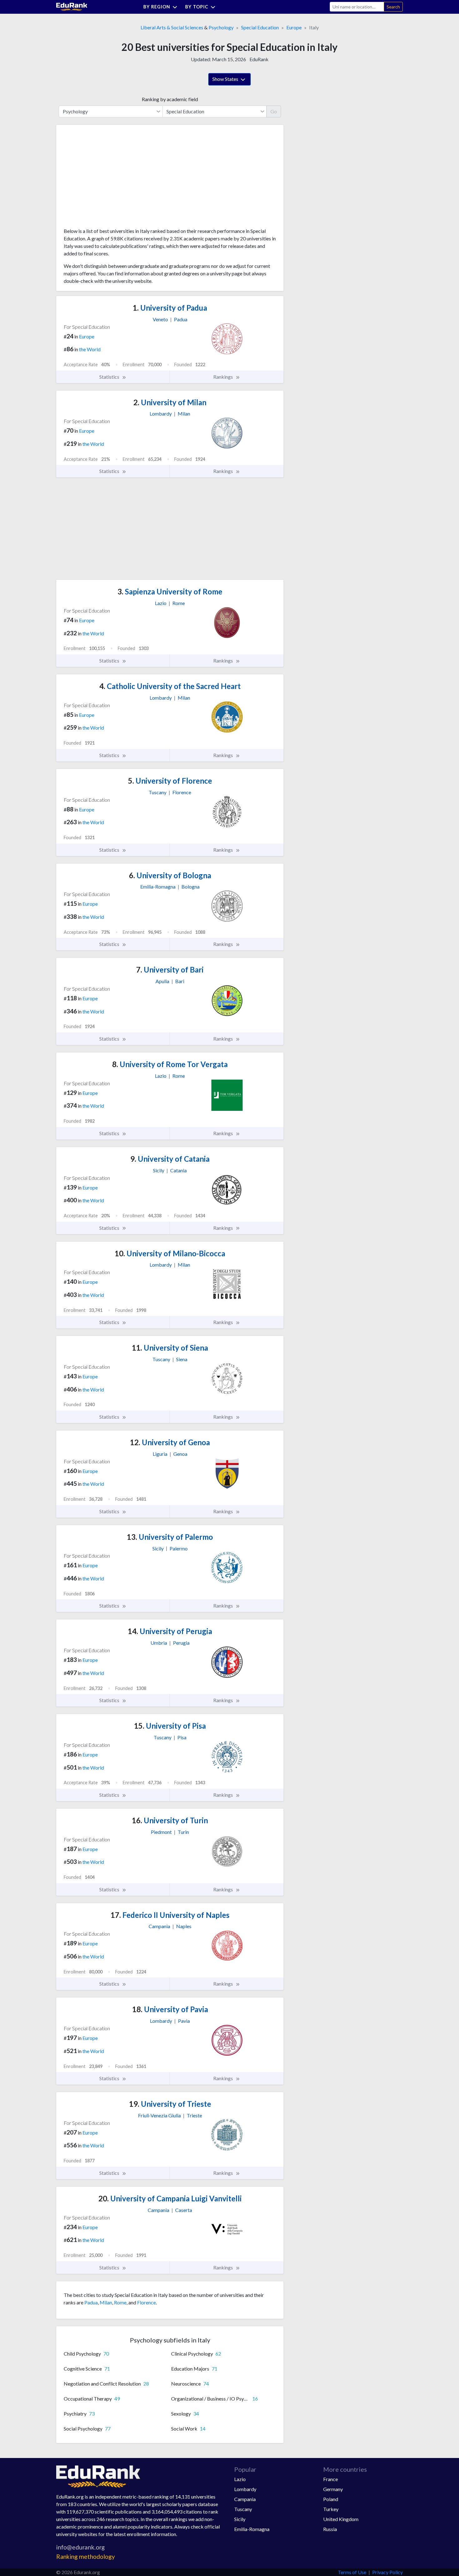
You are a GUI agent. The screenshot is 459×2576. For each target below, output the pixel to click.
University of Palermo (170, 1537)
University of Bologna (170, 875)
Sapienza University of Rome (170, 591)
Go (274, 111)
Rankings (224, 377)
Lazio (240, 2479)
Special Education (260, 27)
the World (90, 349)
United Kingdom (341, 2519)
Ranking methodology (86, 2556)
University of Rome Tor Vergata (170, 1064)
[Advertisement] (111, 179)
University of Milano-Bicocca (170, 1253)
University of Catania (170, 1159)
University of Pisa (170, 1726)
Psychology (221, 27)
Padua (91, 2302)
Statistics (110, 377)
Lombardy (245, 2489)
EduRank (259, 59)
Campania (245, 2499)
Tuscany (243, 2509)
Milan (106, 2302)
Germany (333, 2489)
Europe (294, 27)
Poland (331, 2499)
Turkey (331, 2509)
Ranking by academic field (170, 99)
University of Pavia (170, 2009)
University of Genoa (170, 1442)
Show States (226, 79)
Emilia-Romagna (252, 2529)
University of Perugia (170, 1631)
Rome (120, 2302)
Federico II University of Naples (170, 1915)
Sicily (240, 2519)
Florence (146, 2302)
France (331, 2479)
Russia (330, 2529)
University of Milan (170, 402)
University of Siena (170, 1348)
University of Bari (170, 970)
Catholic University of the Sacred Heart (170, 686)
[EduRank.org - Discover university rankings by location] (72, 6)
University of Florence (170, 781)
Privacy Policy (387, 2572)
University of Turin (170, 1820)
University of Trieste (170, 2104)
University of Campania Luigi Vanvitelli (170, 2198)
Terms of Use (352, 2572)
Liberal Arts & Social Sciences (172, 27)
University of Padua (170, 308)
